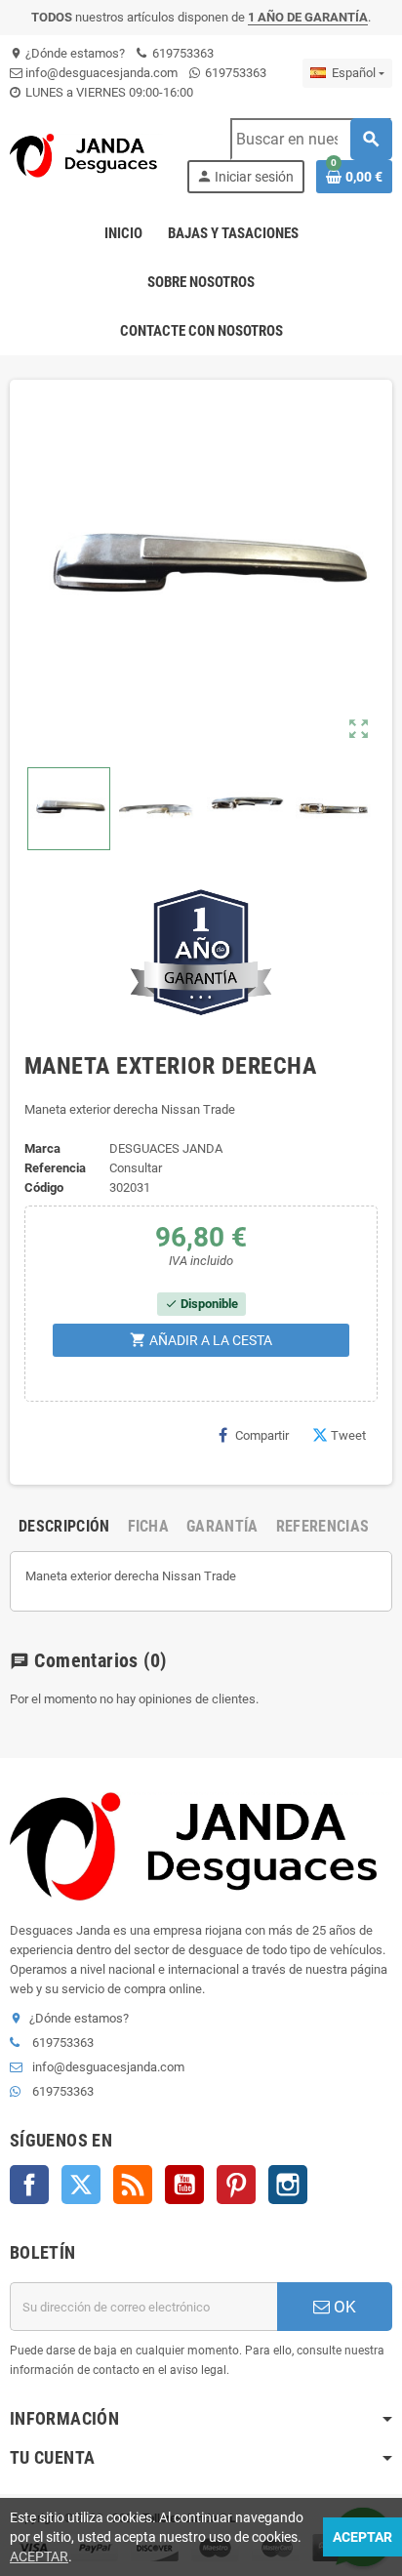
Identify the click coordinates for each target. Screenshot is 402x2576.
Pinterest (236, 2185)
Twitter (81, 2185)
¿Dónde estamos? (67, 53)
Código (44, 1187)
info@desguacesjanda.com (100, 73)
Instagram (288, 2185)
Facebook (29, 2185)
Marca (42, 1148)
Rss (133, 2185)
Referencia (55, 1168)
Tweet (348, 1435)
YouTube (184, 2185)
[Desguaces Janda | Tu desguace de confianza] (86, 155)
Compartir (262, 1435)
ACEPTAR (39, 2556)
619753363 (181, 53)
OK (343, 2307)
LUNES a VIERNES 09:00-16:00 (108, 92)
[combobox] (311, 139)
